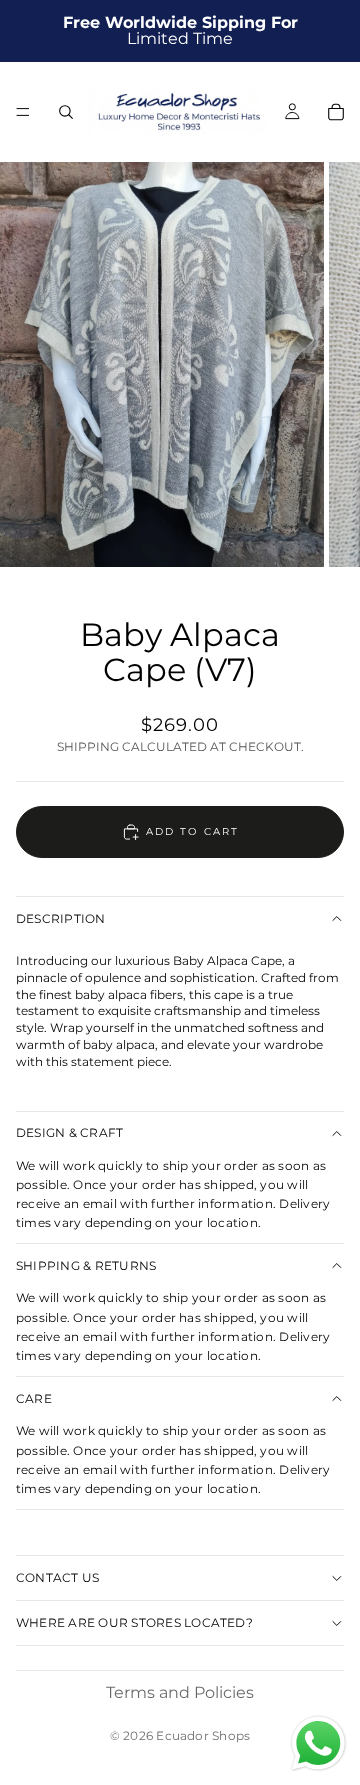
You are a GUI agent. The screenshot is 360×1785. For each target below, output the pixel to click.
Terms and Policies (180, 1692)
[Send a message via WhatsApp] (318, 1743)
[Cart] (336, 112)
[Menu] (23, 112)
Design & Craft (69, 1132)
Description (61, 918)
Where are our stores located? (134, 1622)
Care (34, 1398)
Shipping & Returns (86, 1265)
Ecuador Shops (203, 1735)
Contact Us (57, 1577)
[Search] (66, 112)
